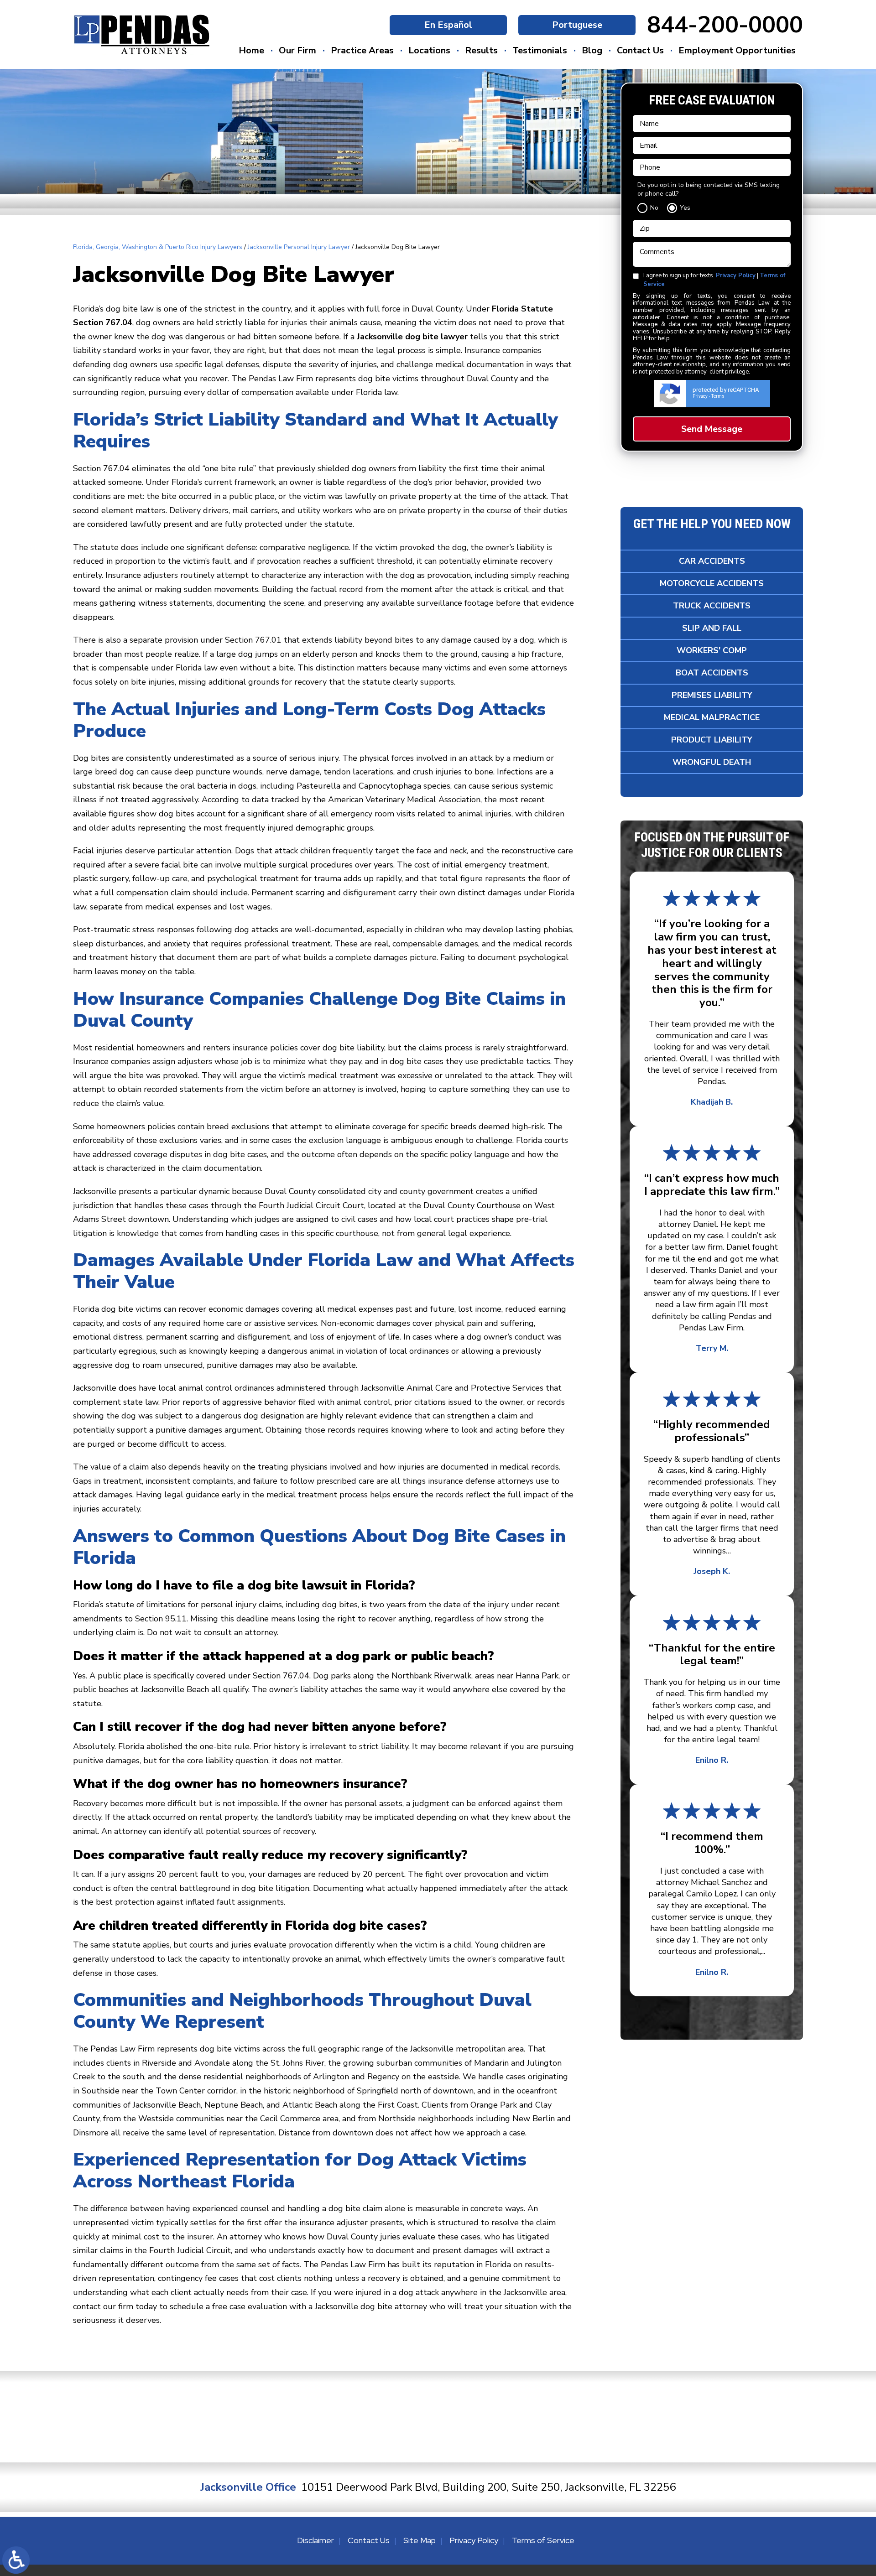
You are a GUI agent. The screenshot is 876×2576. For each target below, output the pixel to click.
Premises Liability (712, 695)
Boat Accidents (712, 673)
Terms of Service (543, 2540)
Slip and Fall (712, 628)
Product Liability (712, 740)
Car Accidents (712, 561)
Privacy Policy (736, 275)
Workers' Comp (712, 650)
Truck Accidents (712, 606)
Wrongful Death (712, 762)
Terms (718, 396)
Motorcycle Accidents (712, 583)
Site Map (420, 2540)
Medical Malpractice (712, 717)
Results (481, 50)
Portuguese (577, 25)
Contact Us (640, 50)
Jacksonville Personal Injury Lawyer (299, 247)
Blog (592, 50)
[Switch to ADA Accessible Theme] (16, 2560)
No (654, 208)
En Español (448, 25)
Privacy (700, 396)
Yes (685, 208)
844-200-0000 (725, 25)
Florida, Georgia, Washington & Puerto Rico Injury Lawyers (158, 247)
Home (251, 50)
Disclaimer (315, 2540)
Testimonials (540, 50)
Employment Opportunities (737, 50)
